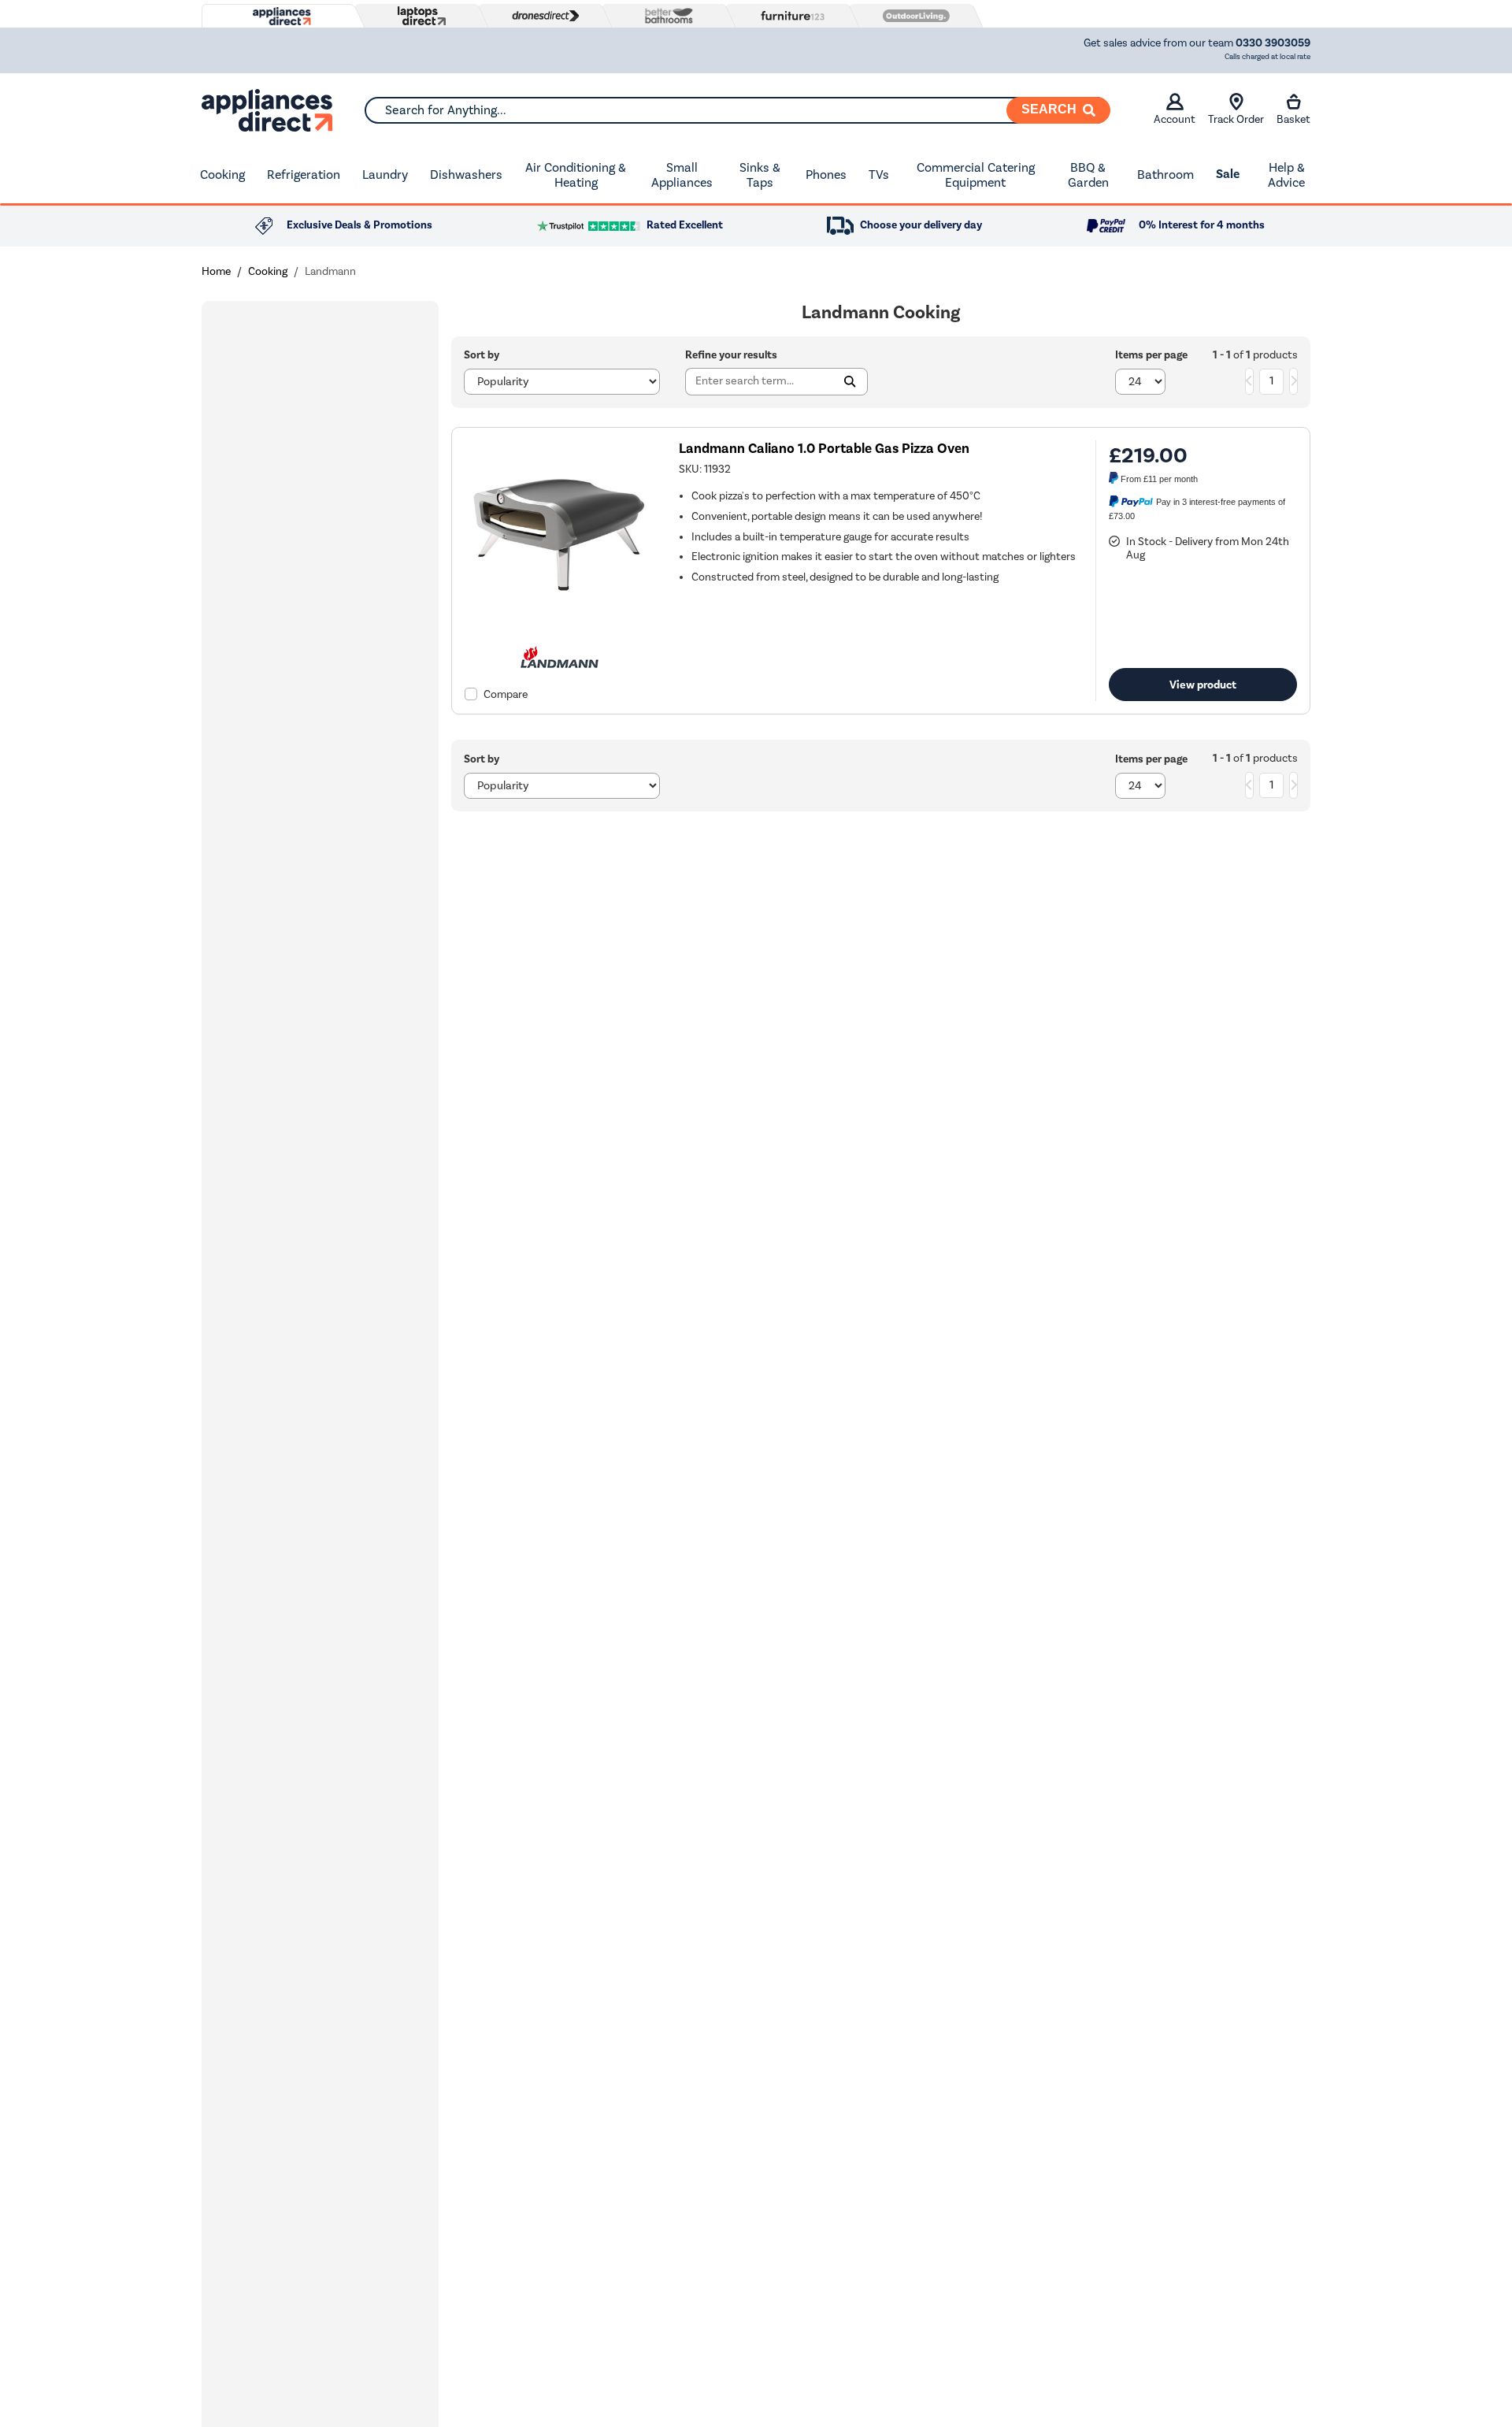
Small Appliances (682, 175)
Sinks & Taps (760, 175)
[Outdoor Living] (913, 16)
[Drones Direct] (542, 16)
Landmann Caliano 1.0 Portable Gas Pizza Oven (824, 449)
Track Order (1236, 119)
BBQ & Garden (1088, 175)
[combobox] (737, 110)
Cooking (222, 174)
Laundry (385, 174)
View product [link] (1203, 685)
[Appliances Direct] (280, 17)
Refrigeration (304, 174)
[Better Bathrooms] (665, 15)
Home (216, 271)
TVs (879, 174)
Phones (826, 174)
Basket (1293, 119)
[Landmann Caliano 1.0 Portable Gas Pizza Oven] (559, 626)
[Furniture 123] (789, 16)
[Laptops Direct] (418, 16)
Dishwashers (466, 174)
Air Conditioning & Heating (576, 175)
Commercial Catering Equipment (976, 175)
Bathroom (1165, 174)
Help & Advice (1286, 175)
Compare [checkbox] (506, 694)
